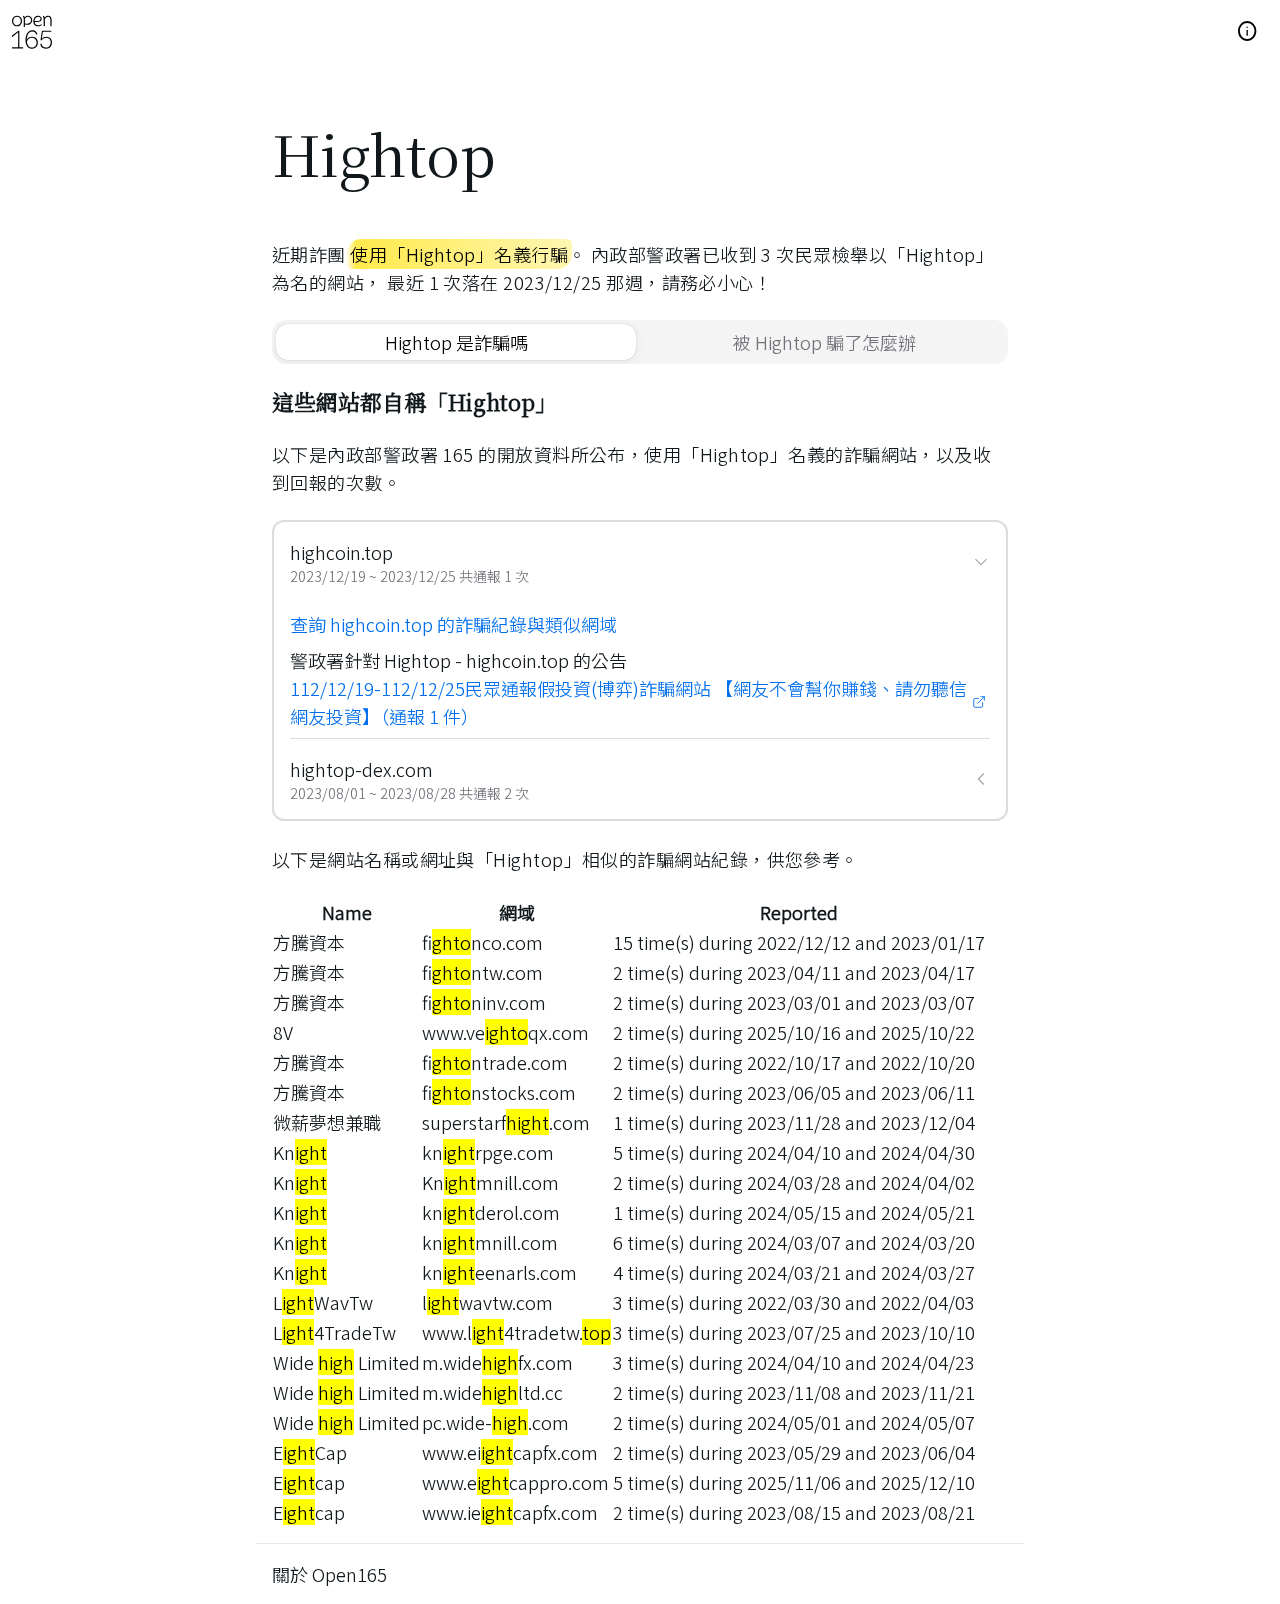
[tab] (456, 342)
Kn (300, 1152)
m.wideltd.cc (492, 1392)
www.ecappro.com (515, 1482)
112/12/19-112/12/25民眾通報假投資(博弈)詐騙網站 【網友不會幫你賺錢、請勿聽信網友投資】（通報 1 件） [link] (628, 702)
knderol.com (491, 1212)
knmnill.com (490, 1242)
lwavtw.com (487, 1302)
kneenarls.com (499, 1272)
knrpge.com (488, 1152)
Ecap (309, 1482)
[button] (1248, 32)
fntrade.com (495, 1062)
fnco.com (482, 942)
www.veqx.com (505, 1032)
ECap (310, 1452)
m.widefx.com (497, 1362)
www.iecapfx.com (510, 1512)
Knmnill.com (490, 1182)
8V (283, 1032)
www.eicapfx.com (510, 1452)
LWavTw (323, 1302)
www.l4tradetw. (516, 1332)
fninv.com (484, 1002)
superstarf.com (506, 1122)
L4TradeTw (334, 1332)
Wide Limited (346, 1362)
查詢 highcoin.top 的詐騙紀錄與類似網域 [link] (453, 624)
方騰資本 (309, 942)
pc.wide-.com (495, 1422)
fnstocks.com (499, 1092)
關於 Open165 (329, 1574)
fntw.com (482, 972)
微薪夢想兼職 (327, 1122)
